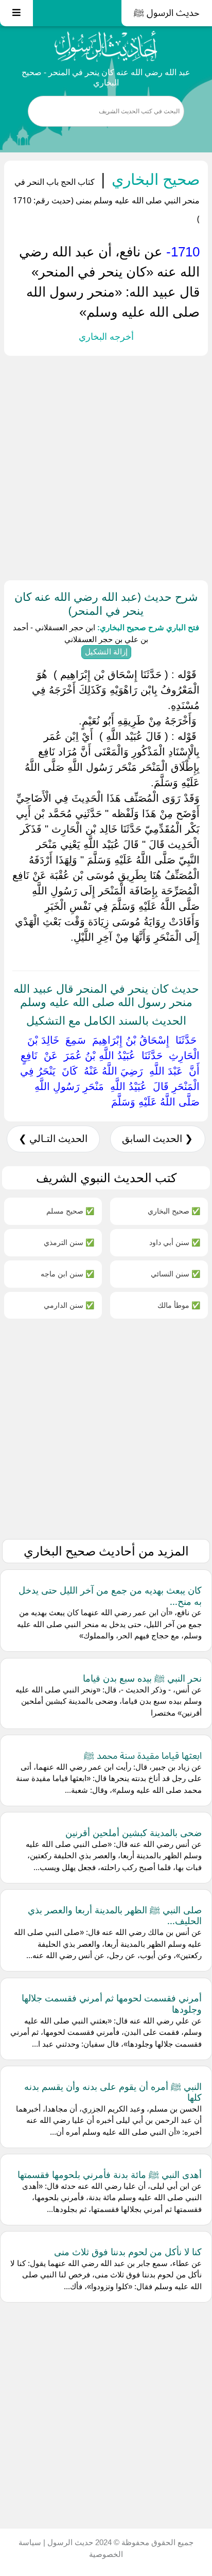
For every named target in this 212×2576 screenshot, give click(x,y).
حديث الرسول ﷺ (167, 13)
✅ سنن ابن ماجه (67, 1274)
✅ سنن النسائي (175, 1274)
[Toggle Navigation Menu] (16, 13)
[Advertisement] (106, 466)
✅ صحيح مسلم (70, 1211)
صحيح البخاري (154, 179)
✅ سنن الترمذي (69, 1242)
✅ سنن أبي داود (175, 1242)
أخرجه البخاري (106, 337)
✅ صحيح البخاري (174, 1211)
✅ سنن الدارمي (69, 1305)
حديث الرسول (69, 2542)
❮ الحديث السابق (157, 1139)
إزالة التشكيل (106, 652)
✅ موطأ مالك (179, 1305)
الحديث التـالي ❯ (53, 1139)
